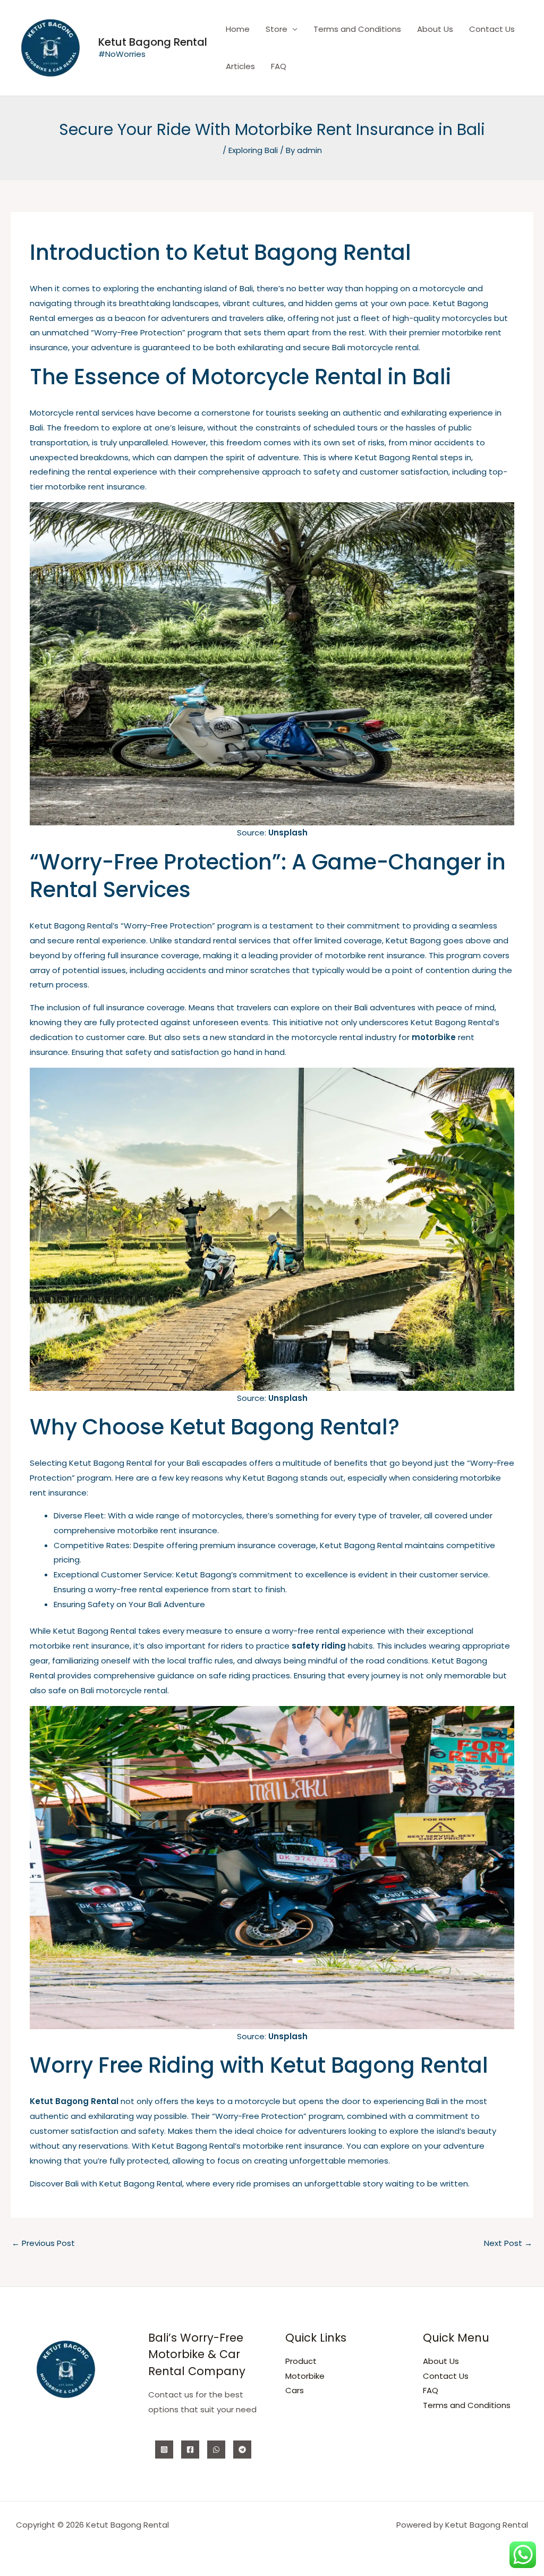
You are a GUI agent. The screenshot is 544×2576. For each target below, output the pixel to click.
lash (299, 1398)
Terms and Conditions (357, 29)
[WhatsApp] (216, 2450)
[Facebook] (190, 2450)
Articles (240, 66)
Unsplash (288, 833)
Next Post (508, 2243)
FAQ (279, 66)
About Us (435, 29)
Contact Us (492, 29)
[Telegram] (242, 2450)
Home (238, 29)
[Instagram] (164, 2450)
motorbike (434, 1037)
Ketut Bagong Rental (153, 42)
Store (277, 29)
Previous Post (43, 2243)
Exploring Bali (253, 150)
